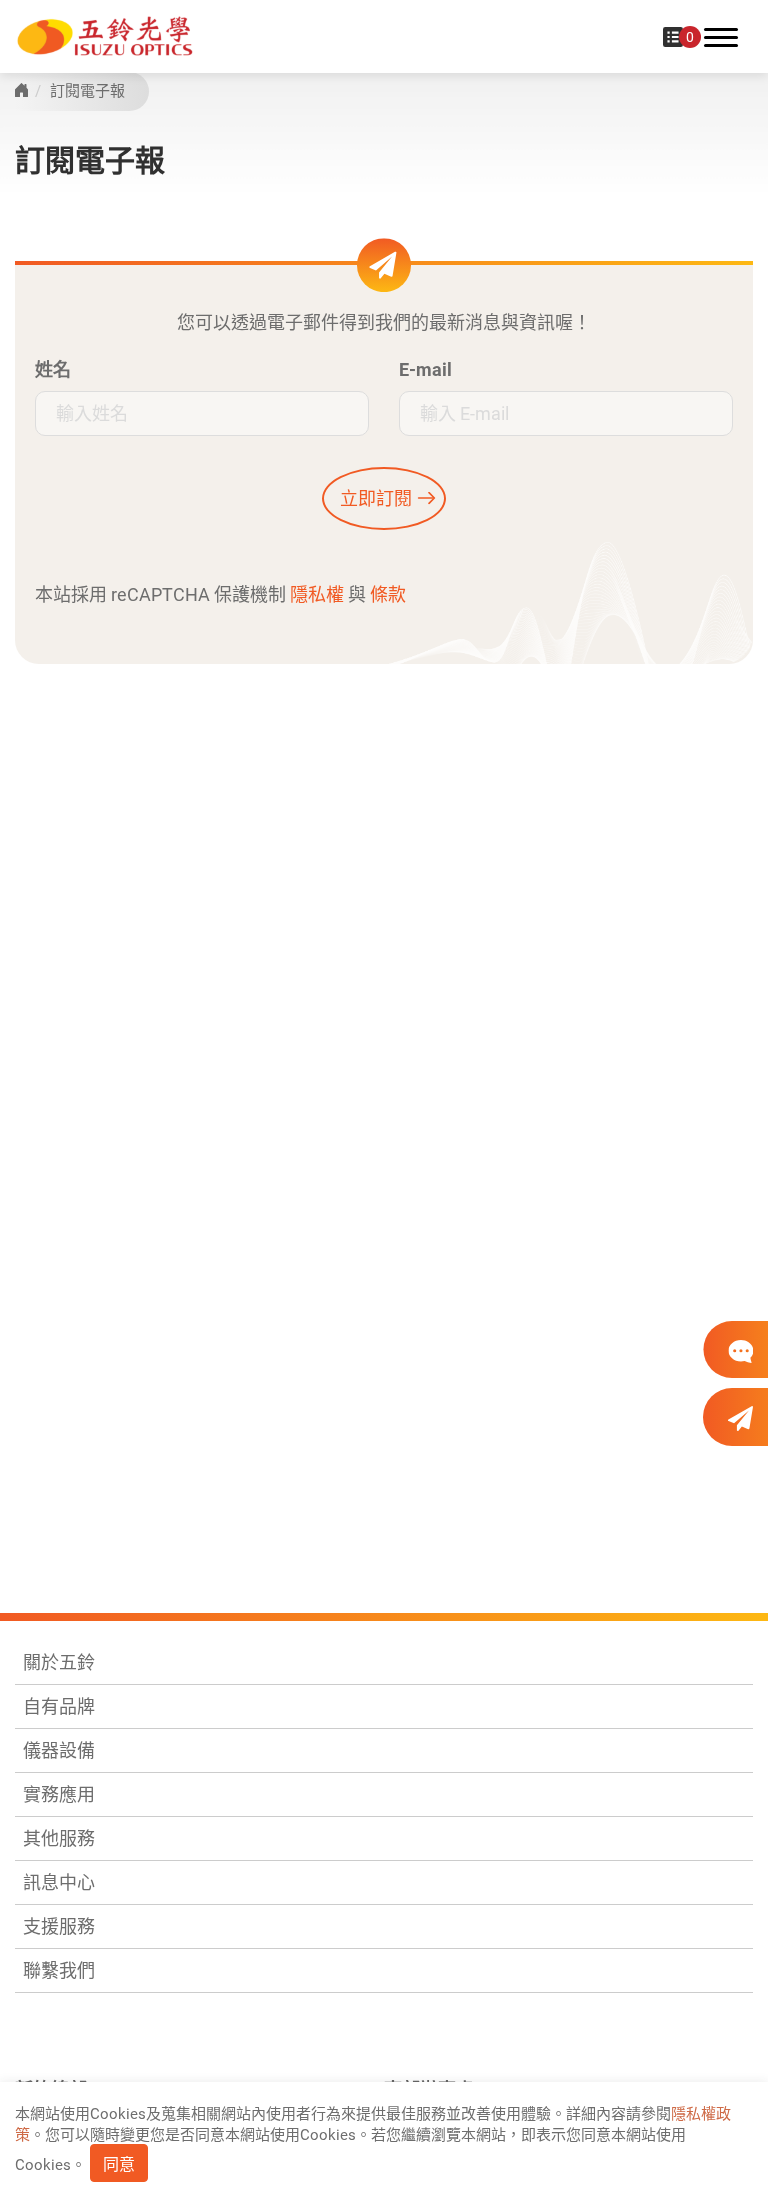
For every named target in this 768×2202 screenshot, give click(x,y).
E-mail (425, 369)
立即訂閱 (376, 498)
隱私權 (317, 594)
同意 (119, 2164)
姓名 (53, 369)
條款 (388, 594)
